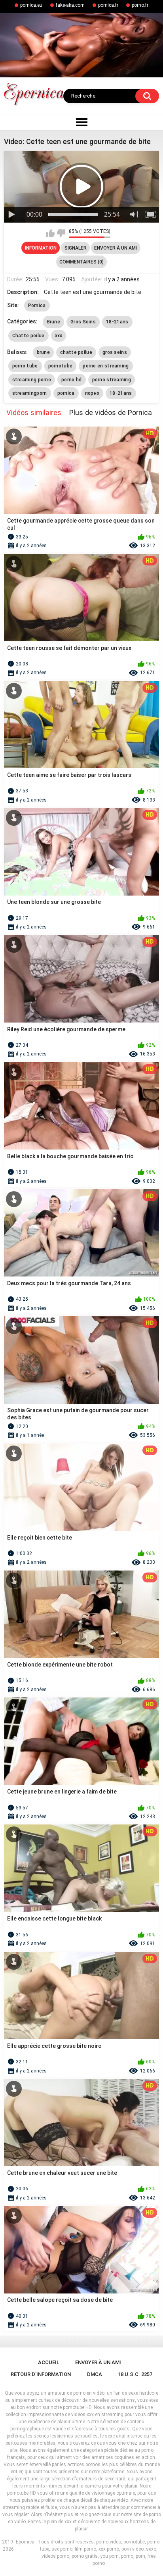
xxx (59, 336)
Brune (54, 322)
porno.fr (140, 5)
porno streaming (112, 380)
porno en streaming (106, 366)
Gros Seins (83, 322)
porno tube (25, 366)
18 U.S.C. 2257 (135, 2374)
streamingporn (30, 393)
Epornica (25, 2542)
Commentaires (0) (81, 262)
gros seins (115, 352)
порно (92, 393)
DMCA (95, 2374)
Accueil (49, 2362)
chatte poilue (76, 352)
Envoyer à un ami (116, 248)
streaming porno (32, 380)
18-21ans (117, 322)
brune (44, 352)
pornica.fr (108, 5)
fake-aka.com (70, 5)
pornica (66, 393)
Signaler (76, 248)
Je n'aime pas (61, 233)
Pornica (37, 306)
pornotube (61, 366)
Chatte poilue (28, 336)
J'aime (50, 233)
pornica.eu (31, 5)
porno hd (71, 380)
